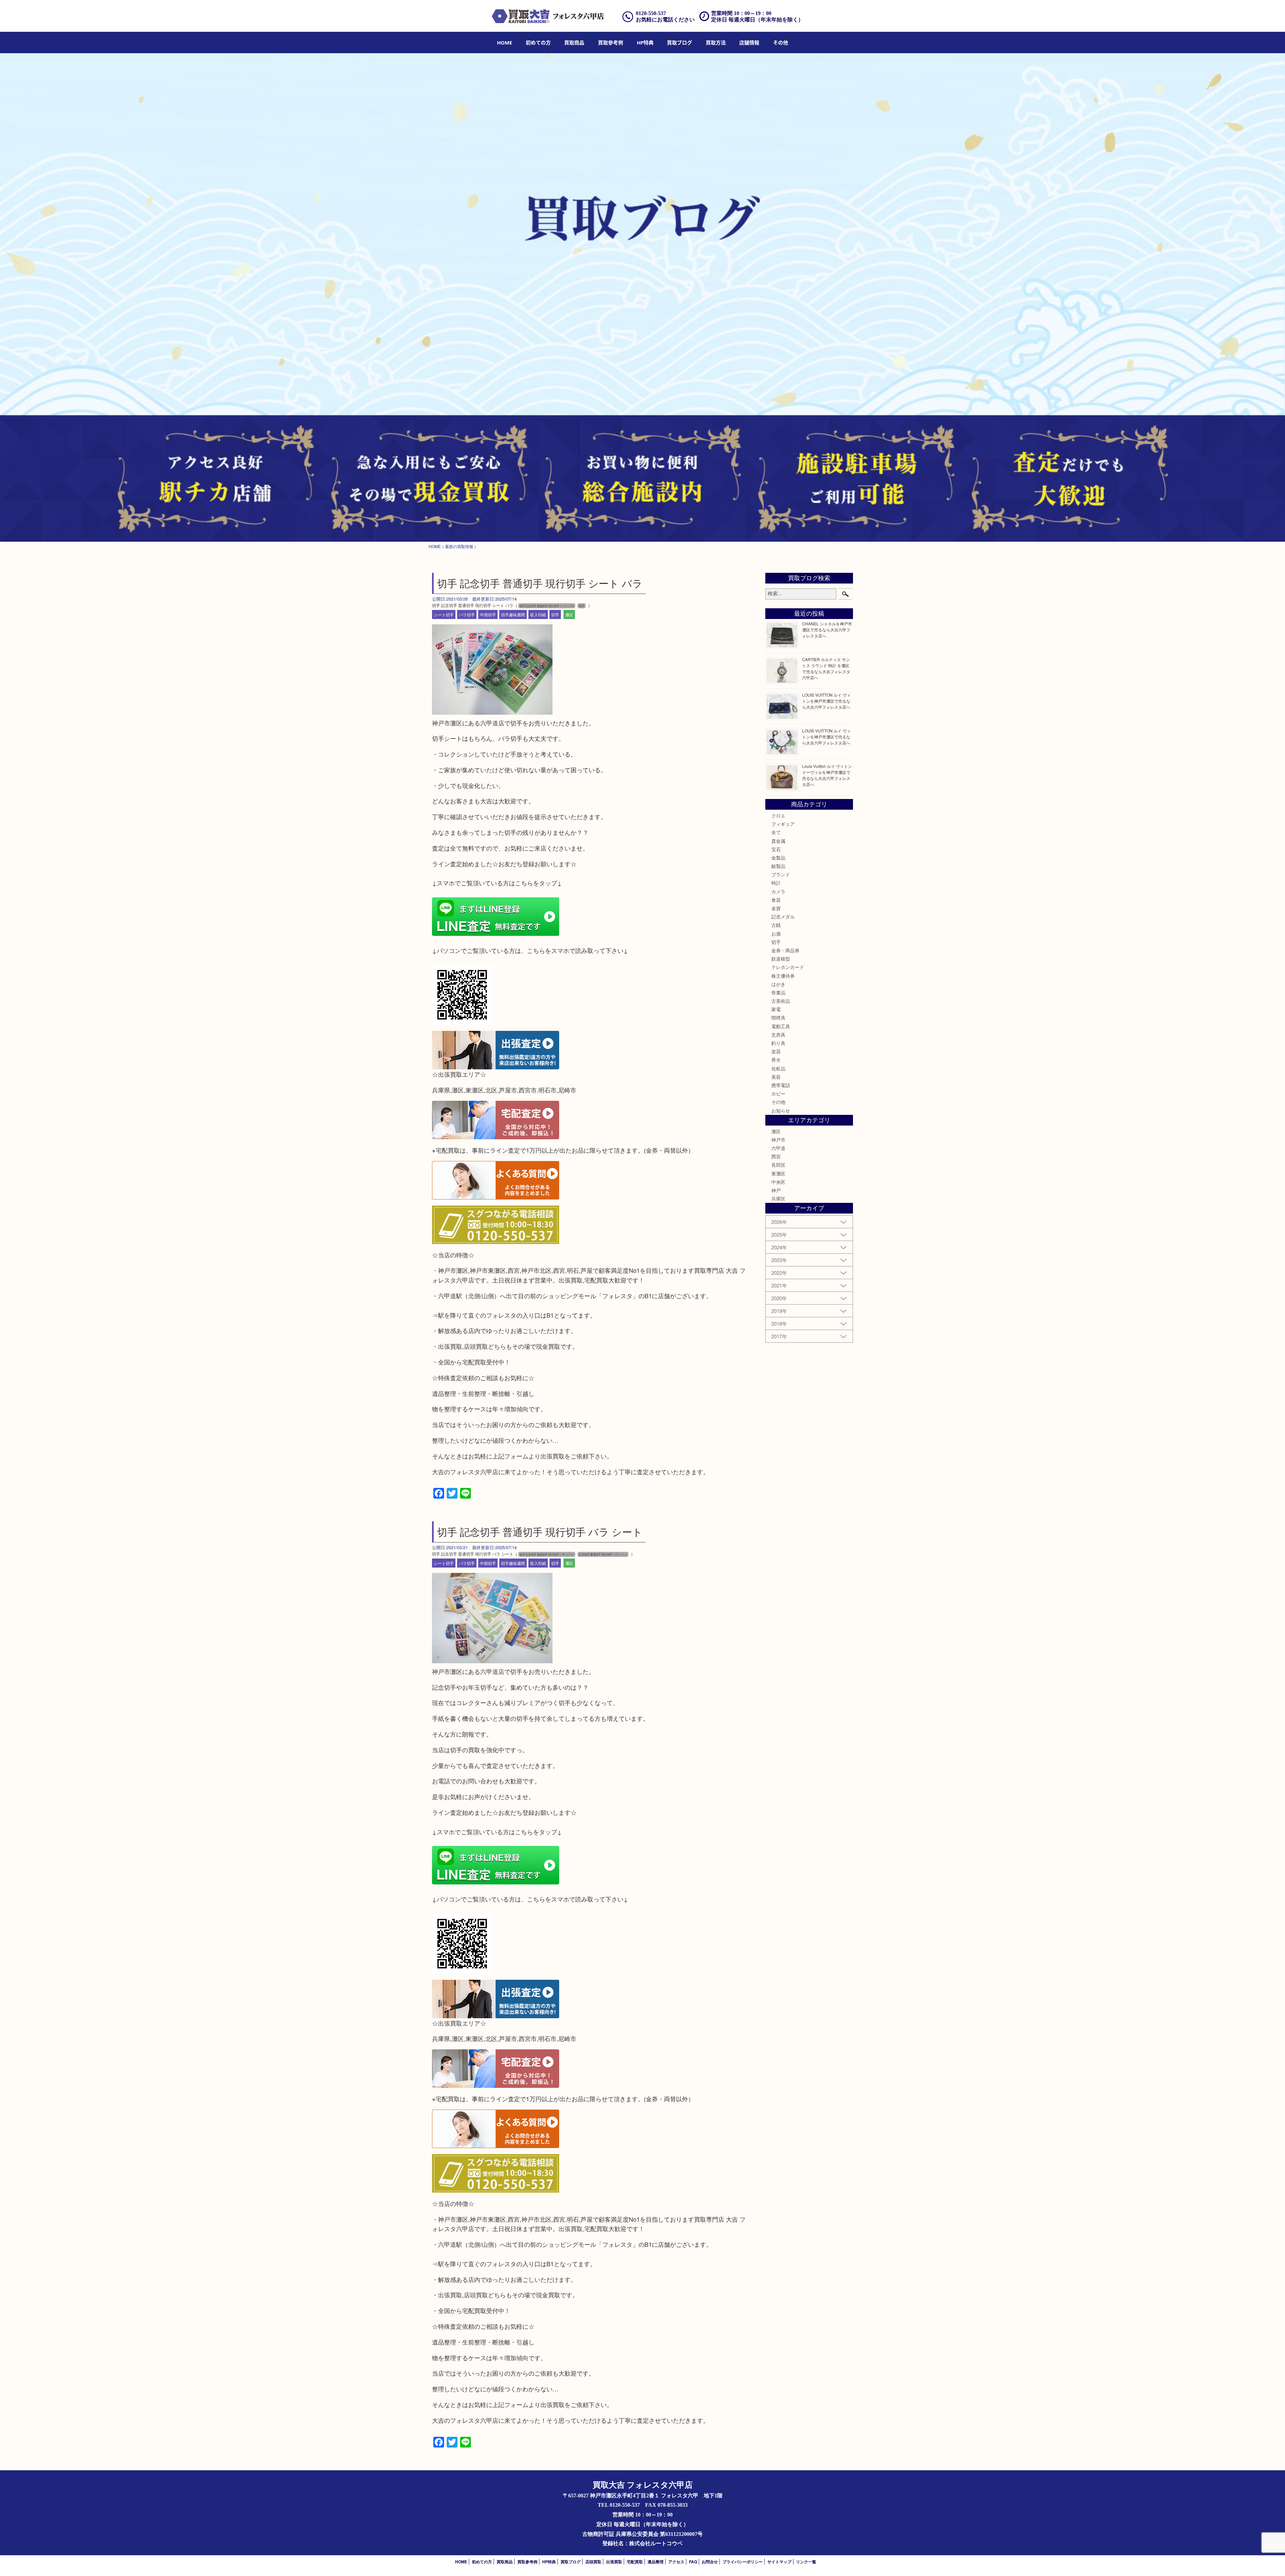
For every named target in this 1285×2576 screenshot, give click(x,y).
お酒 (776, 934)
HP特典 (645, 42)
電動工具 (781, 1026)
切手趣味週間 (513, 614)
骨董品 (778, 992)
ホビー (778, 1093)
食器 (776, 900)
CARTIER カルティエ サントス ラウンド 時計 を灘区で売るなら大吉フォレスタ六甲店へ (826, 668)
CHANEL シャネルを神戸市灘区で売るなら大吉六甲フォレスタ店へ (827, 630)
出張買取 (614, 2562)
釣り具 (778, 1043)
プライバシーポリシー (743, 2562)
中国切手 (488, 614)
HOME (504, 42)
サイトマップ (779, 2562)
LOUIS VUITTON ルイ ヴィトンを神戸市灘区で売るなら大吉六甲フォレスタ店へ (826, 701)
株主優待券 (783, 976)
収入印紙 (538, 614)
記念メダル (783, 916)
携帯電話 (781, 1085)
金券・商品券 (785, 950)
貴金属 (778, 841)
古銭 (776, 925)
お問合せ (710, 2562)
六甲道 (778, 1148)
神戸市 (778, 1140)
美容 (776, 1077)
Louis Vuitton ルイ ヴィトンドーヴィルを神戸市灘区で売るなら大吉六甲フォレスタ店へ (827, 775)
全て (776, 832)
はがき (778, 984)
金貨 (776, 908)
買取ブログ (679, 42)
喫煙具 (778, 1017)
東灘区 (778, 1173)
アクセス (676, 2562)
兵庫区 (778, 1198)
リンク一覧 (806, 2562)
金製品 (778, 858)
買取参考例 (611, 42)
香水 (776, 1060)
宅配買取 (635, 2562)
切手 (555, 614)
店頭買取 (593, 2562)
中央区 (778, 1182)
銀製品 (778, 866)
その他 (778, 1102)
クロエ (778, 815)
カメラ (778, 891)
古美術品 (781, 1001)
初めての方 (538, 42)
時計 (776, 883)
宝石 (776, 849)
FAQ (693, 2562)
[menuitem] (504, 42)
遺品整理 (656, 2562)
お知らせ (781, 1111)
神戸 (776, 1190)
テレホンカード (788, 967)
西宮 (776, 1156)
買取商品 (574, 42)
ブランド (781, 874)
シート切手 (444, 614)
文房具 (778, 1035)
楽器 (776, 1051)
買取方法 (716, 42)
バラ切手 (467, 614)
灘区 (569, 614)
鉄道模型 (781, 959)
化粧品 (778, 1068)
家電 (776, 1009)
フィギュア (783, 824)
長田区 (778, 1165)
